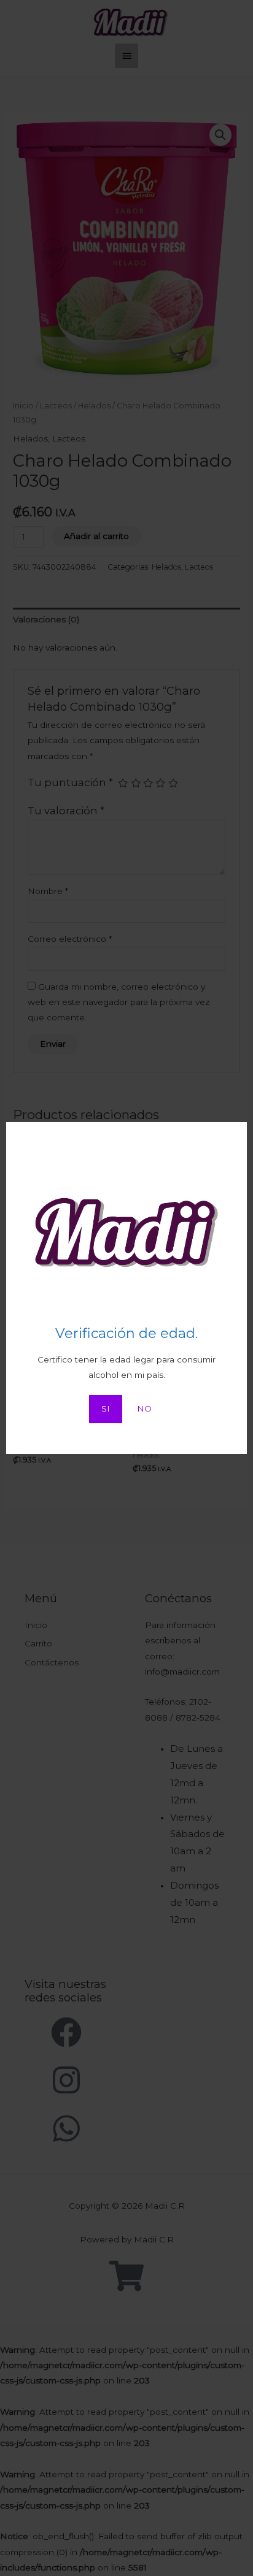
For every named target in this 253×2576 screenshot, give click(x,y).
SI (106, 1408)
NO (144, 1408)
